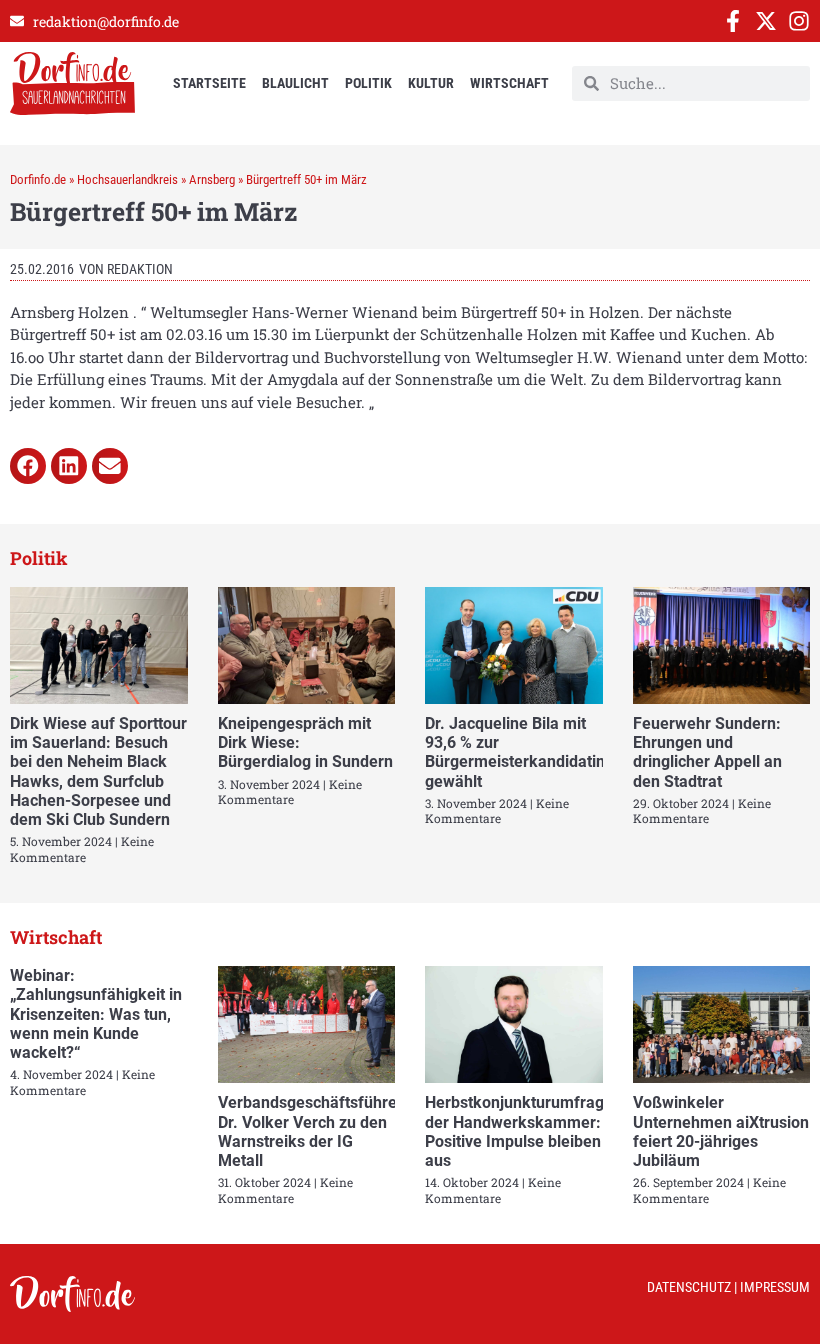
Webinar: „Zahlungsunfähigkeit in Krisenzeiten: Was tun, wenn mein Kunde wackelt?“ (96, 1014)
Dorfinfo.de (38, 179)
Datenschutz (689, 1287)
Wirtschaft (509, 83)
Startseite (209, 83)
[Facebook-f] (733, 21)
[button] (28, 466)
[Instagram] (799, 21)
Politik (368, 83)
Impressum (775, 1287)
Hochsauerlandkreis (127, 179)
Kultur (431, 83)
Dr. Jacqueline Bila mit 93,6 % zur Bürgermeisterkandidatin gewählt (515, 752)
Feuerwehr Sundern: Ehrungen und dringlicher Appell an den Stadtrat (707, 752)
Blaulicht (295, 83)
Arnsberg (212, 179)
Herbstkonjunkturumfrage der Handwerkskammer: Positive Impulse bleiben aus (519, 1131)
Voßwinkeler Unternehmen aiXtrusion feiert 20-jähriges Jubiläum (721, 1131)
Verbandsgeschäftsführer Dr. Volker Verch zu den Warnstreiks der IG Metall (310, 1131)
